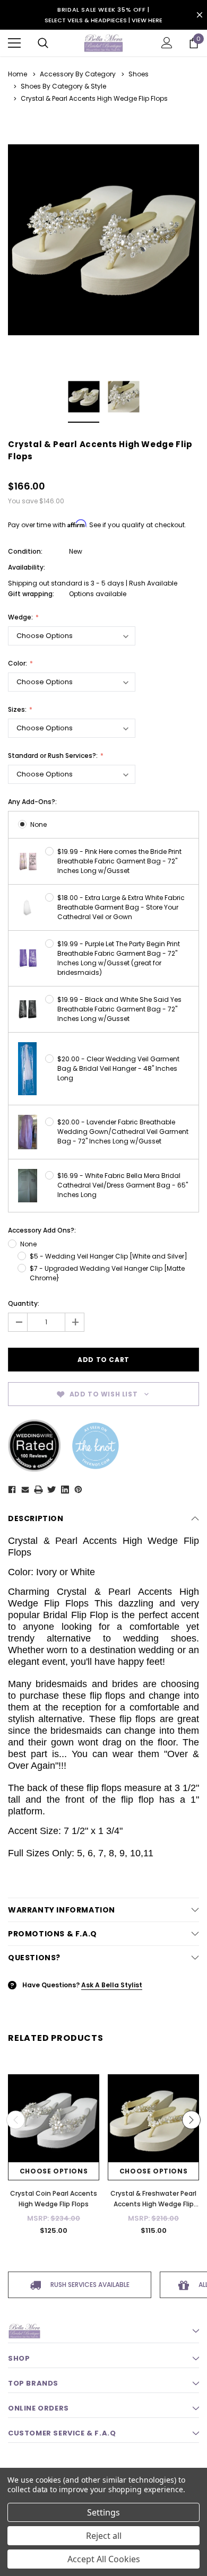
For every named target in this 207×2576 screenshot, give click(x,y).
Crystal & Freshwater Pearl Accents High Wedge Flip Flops (153, 2204)
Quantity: (24, 1303)
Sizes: (18, 709)
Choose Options (54, 2171)
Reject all (104, 2536)
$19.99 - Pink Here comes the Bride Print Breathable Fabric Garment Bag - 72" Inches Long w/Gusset (119, 861)
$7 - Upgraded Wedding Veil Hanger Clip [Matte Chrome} (107, 1273)
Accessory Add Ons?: (42, 1230)
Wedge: (21, 617)
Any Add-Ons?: (32, 802)
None (38, 824)
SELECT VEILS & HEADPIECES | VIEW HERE (103, 20)
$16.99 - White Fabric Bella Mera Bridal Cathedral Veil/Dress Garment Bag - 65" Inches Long (123, 1185)
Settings (103, 2512)
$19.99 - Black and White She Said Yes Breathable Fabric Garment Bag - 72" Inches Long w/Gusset (119, 1009)
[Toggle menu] (14, 43)
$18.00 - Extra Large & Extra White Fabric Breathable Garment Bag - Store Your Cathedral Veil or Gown (121, 907)
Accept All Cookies (104, 2559)
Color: (18, 663)
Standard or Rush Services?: (54, 756)
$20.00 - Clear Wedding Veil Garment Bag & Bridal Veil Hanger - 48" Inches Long (118, 1068)
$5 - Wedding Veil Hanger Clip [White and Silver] (109, 1256)
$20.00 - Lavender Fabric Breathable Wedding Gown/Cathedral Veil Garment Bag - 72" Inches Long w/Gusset (123, 1132)
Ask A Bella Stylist (112, 1985)
